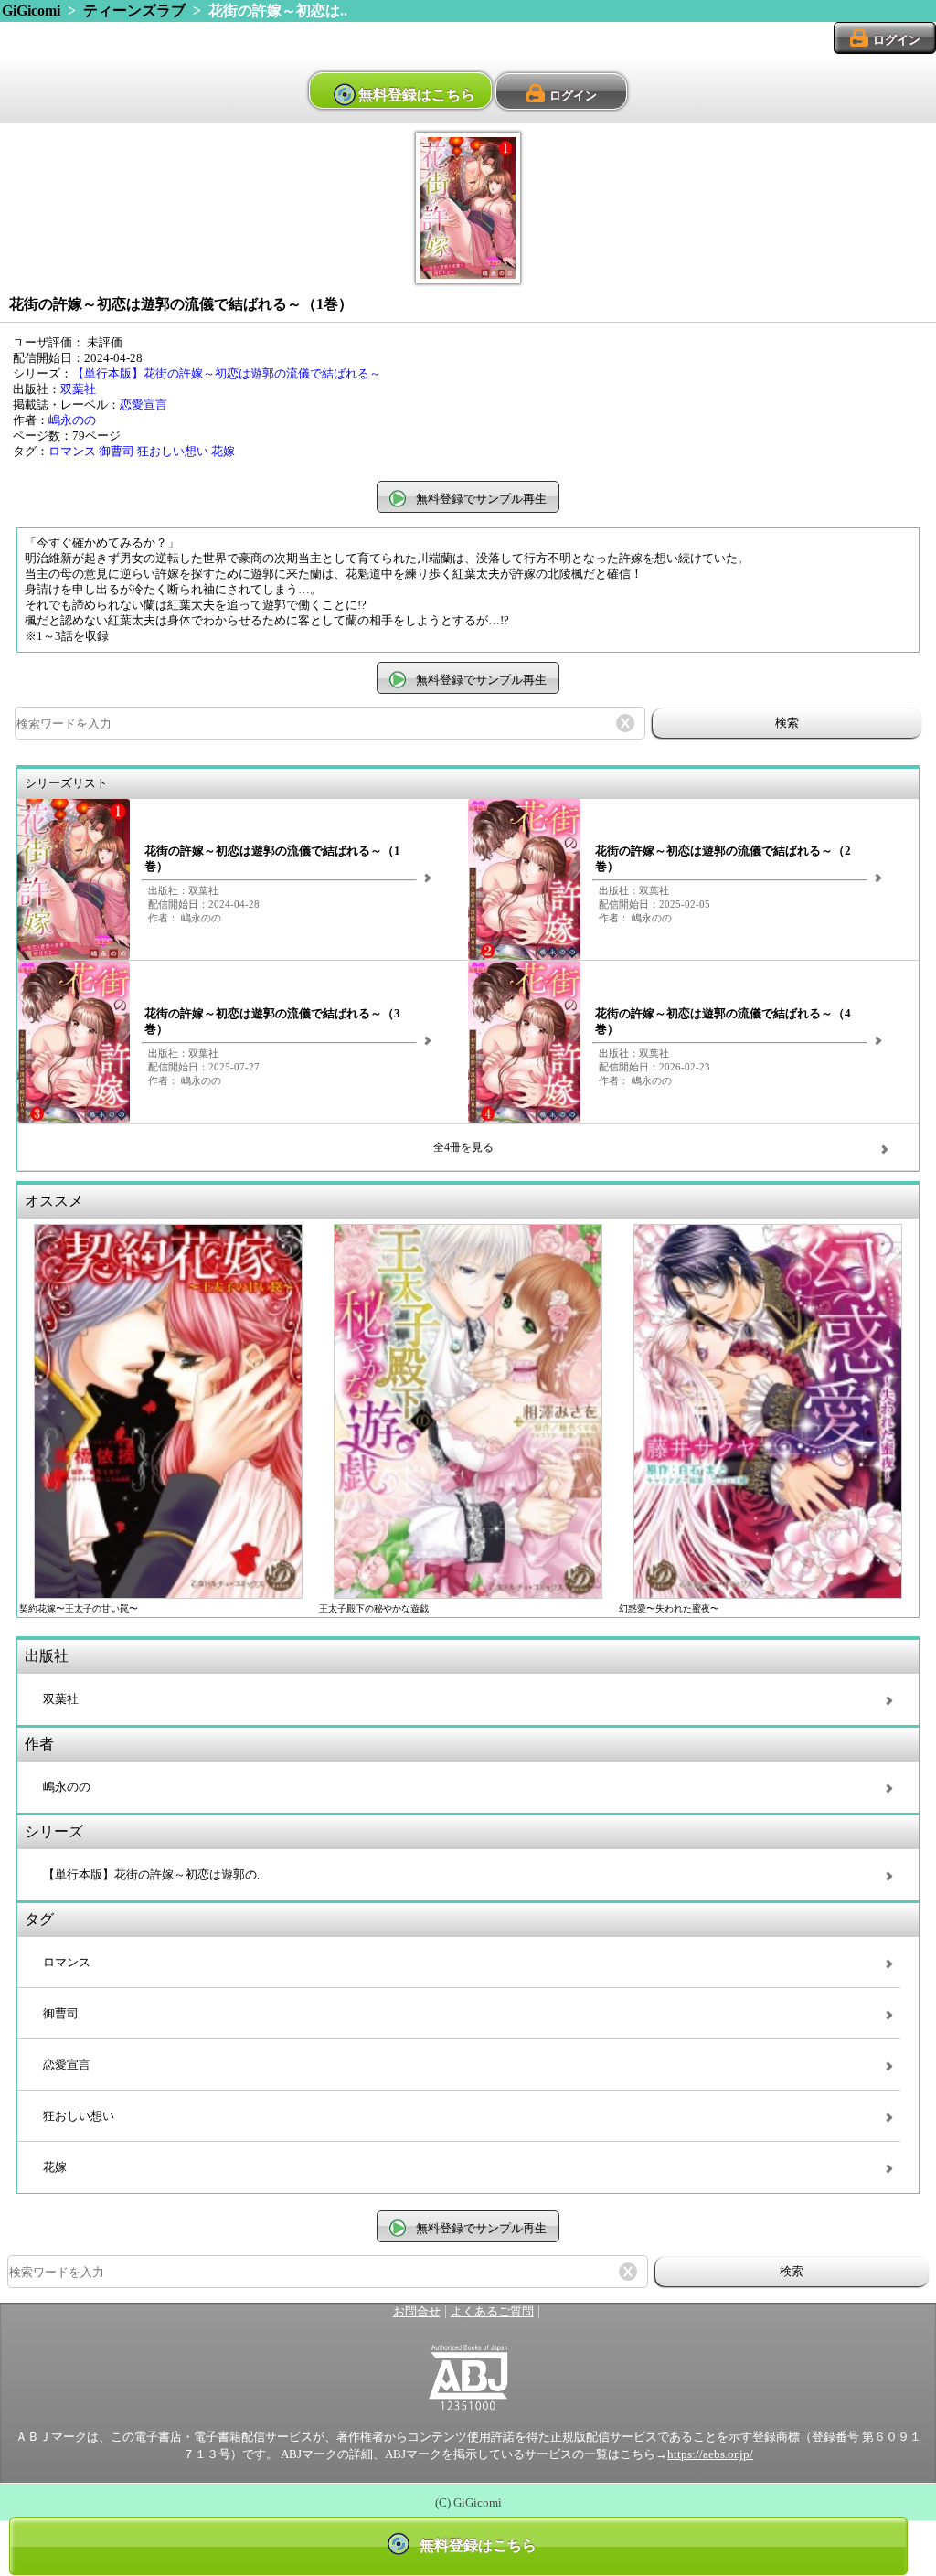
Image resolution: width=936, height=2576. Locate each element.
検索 (787, 723)
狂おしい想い (173, 452)
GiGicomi (31, 11)
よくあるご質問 (492, 2312)
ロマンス (72, 452)
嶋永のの (72, 420)
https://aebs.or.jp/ (710, 2454)
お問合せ (417, 2312)
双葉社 (78, 389)
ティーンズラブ (134, 11)
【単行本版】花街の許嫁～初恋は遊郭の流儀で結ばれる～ (227, 374)
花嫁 (223, 452)
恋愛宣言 (144, 405)
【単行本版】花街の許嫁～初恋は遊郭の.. (153, 1875)
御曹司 (117, 452)
